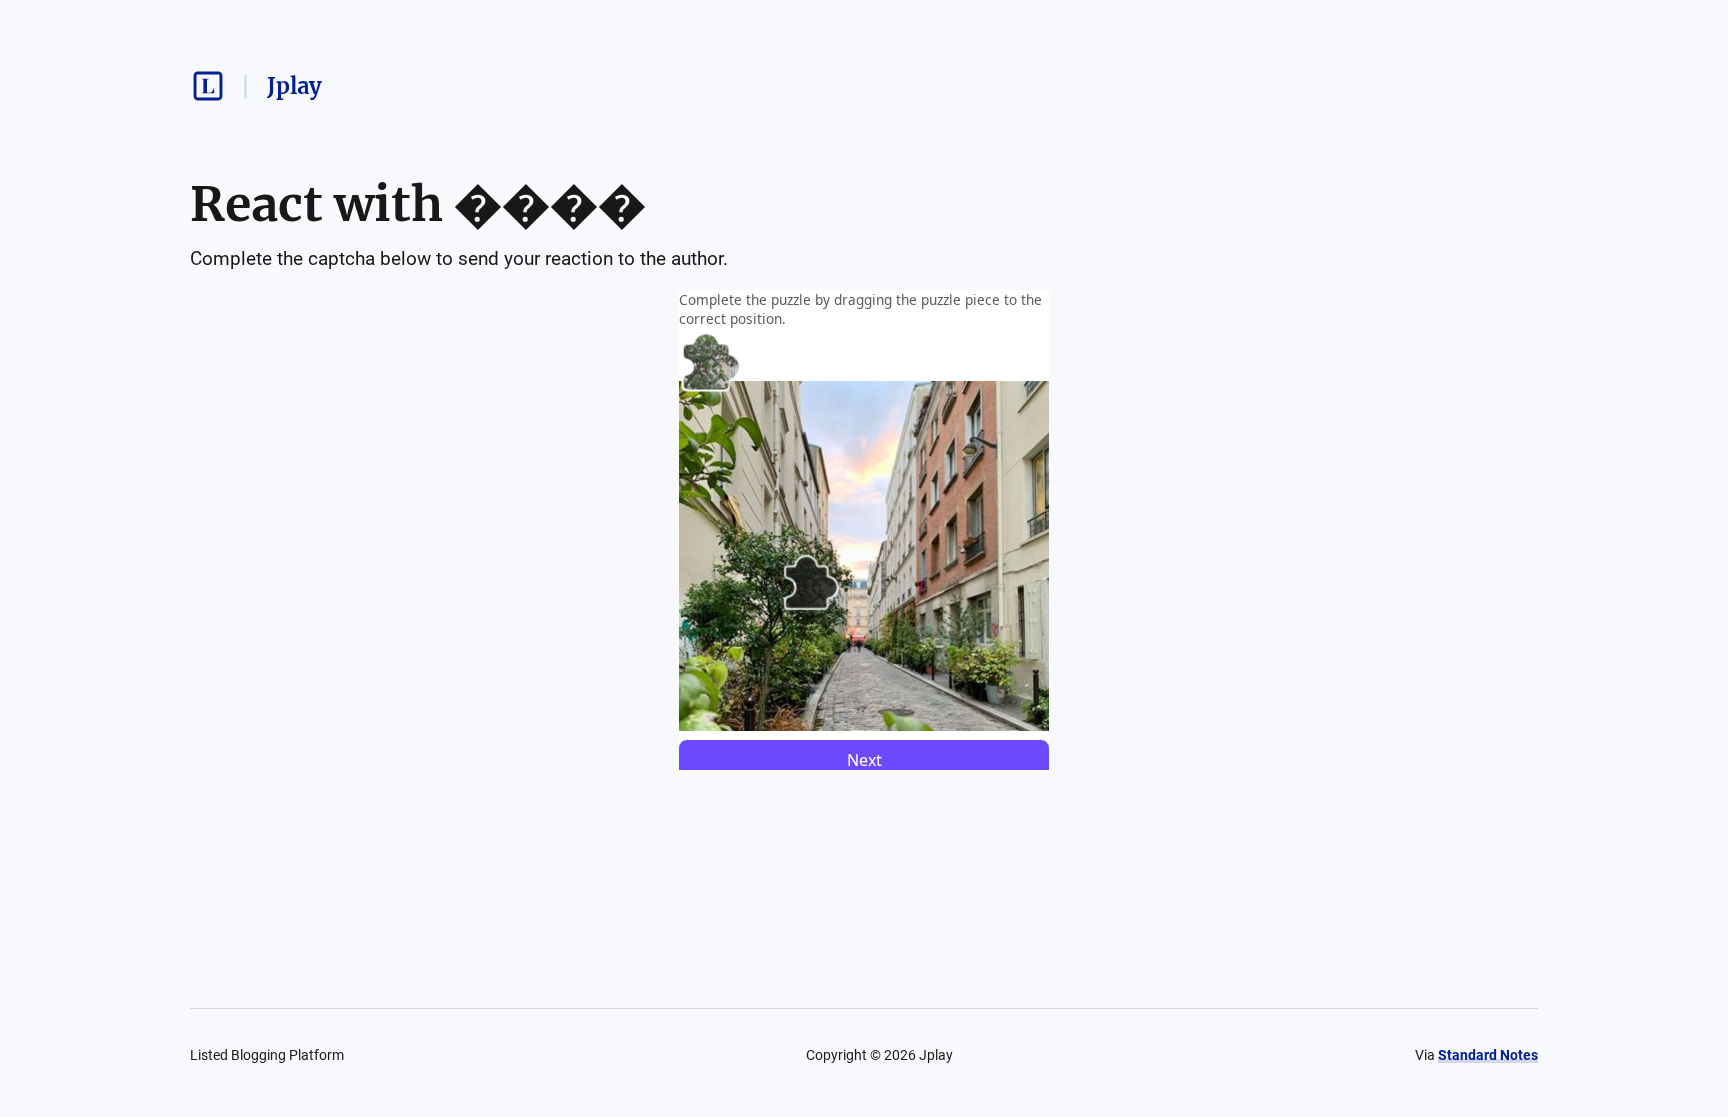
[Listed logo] (208, 86)
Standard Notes (1488, 1055)
